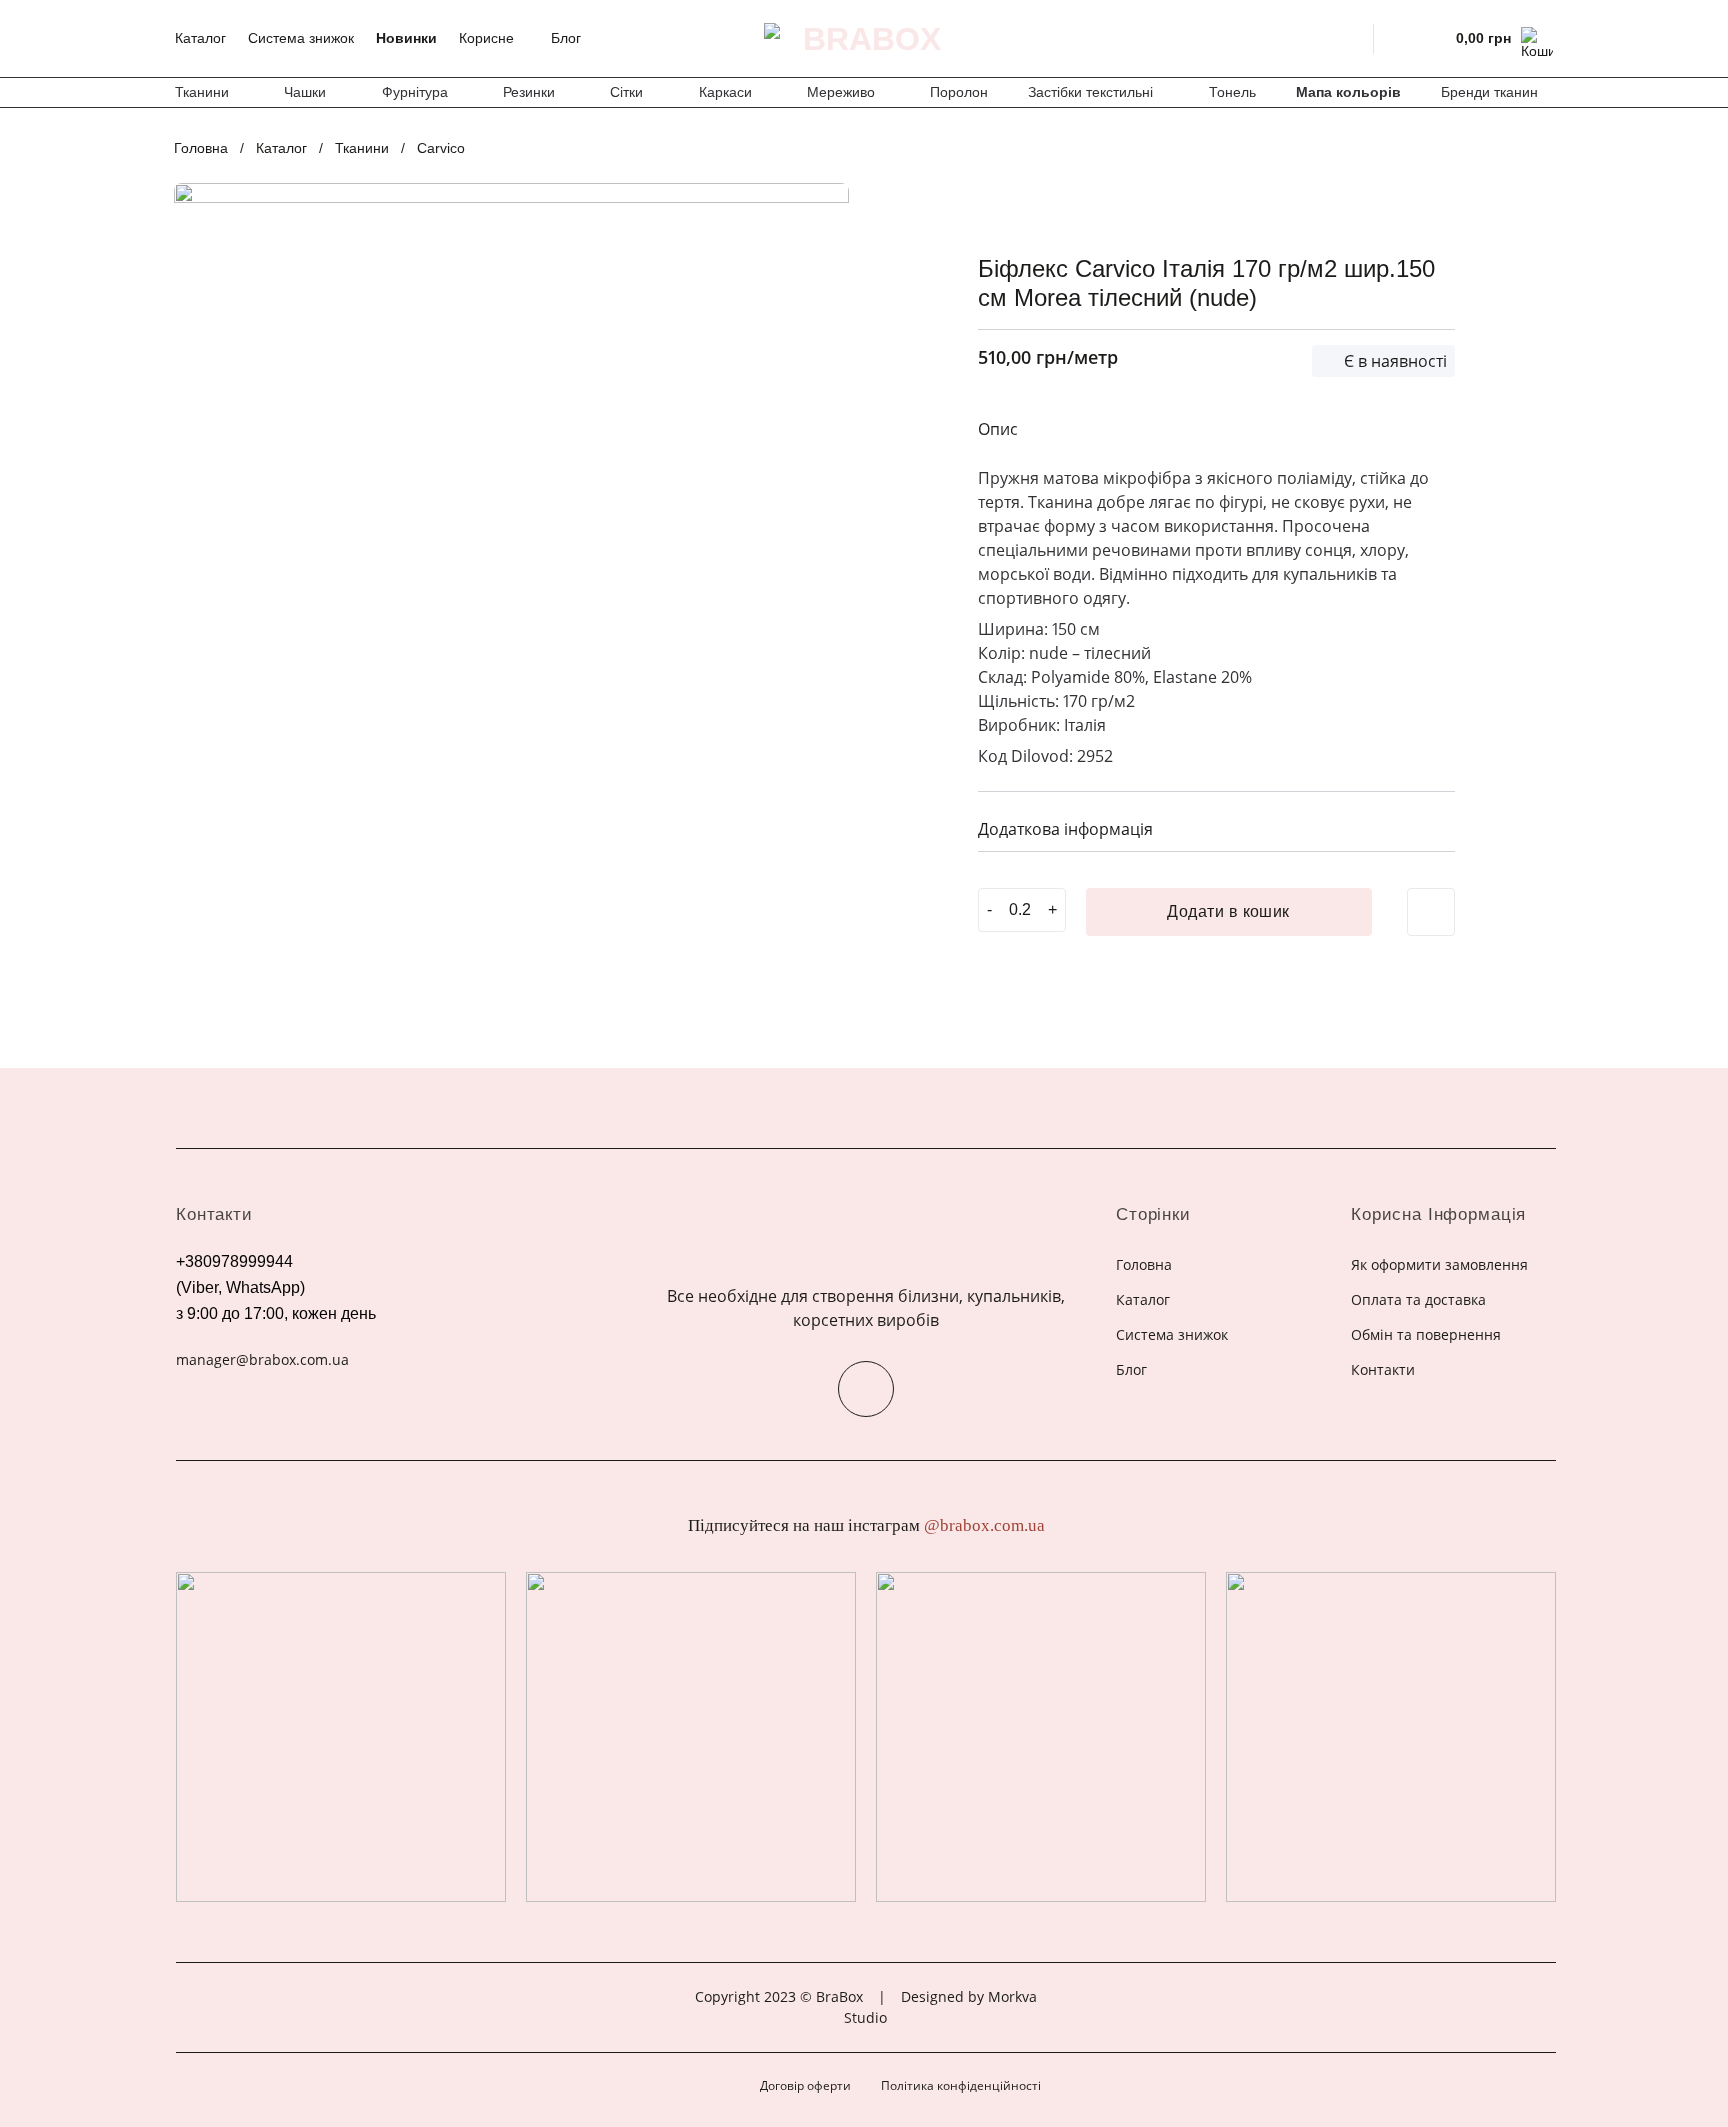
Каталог (200, 38)
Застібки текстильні (1090, 92)
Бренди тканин (1489, 92)
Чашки (305, 92)
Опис (998, 429)
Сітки (626, 92)
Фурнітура (415, 92)
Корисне (486, 38)
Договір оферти (805, 2085)
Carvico (441, 148)
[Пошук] (1345, 38)
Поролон (959, 92)
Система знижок (301, 38)
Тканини (202, 92)
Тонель (1232, 92)
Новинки (406, 38)
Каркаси (725, 92)
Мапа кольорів (1348, 92)
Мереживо (841, 92)
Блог (566, 38)
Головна (201, 148)
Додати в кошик (1228, 911)
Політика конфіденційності (961, 2085)
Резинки (529, 92)
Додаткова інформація (1065, 829)
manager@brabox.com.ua (262, 1359)
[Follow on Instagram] (866, 1389)
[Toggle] (1432, 826)
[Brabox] (864, 39)
